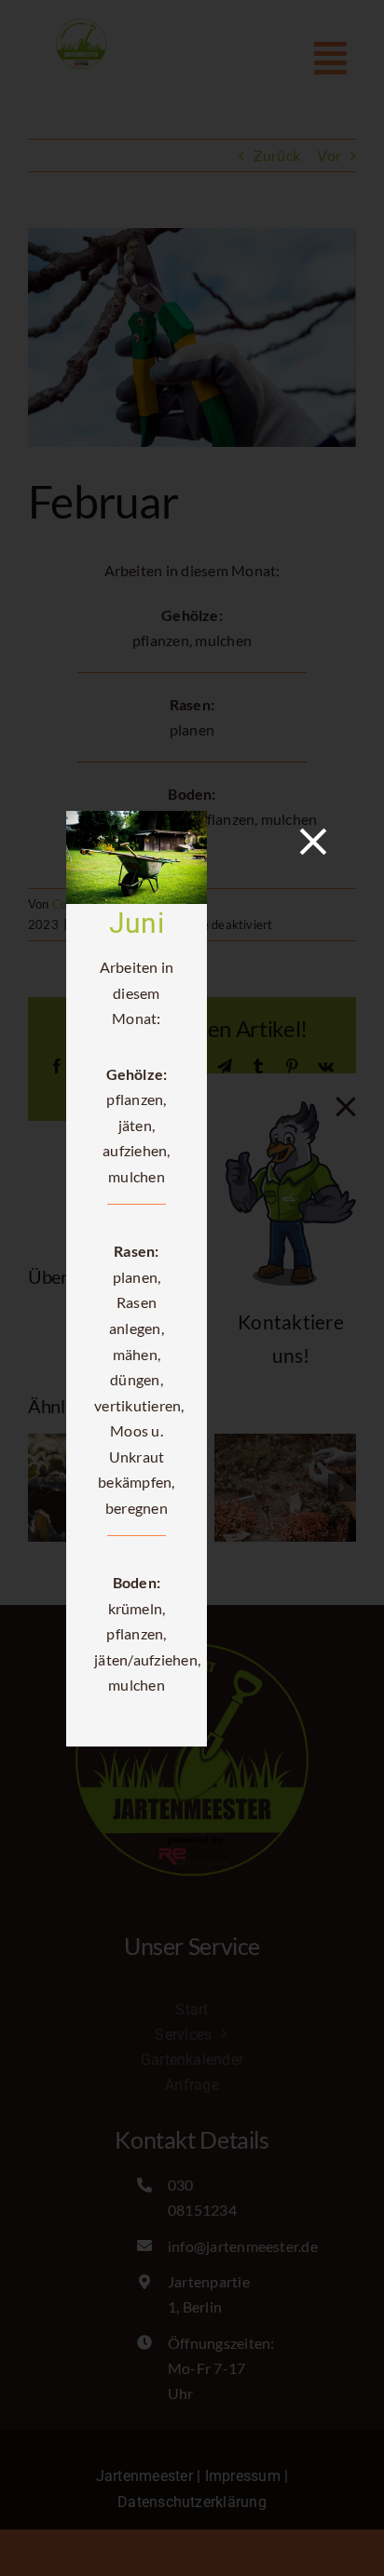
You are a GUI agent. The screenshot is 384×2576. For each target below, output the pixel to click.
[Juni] (137, 820)
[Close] (313, 842)
